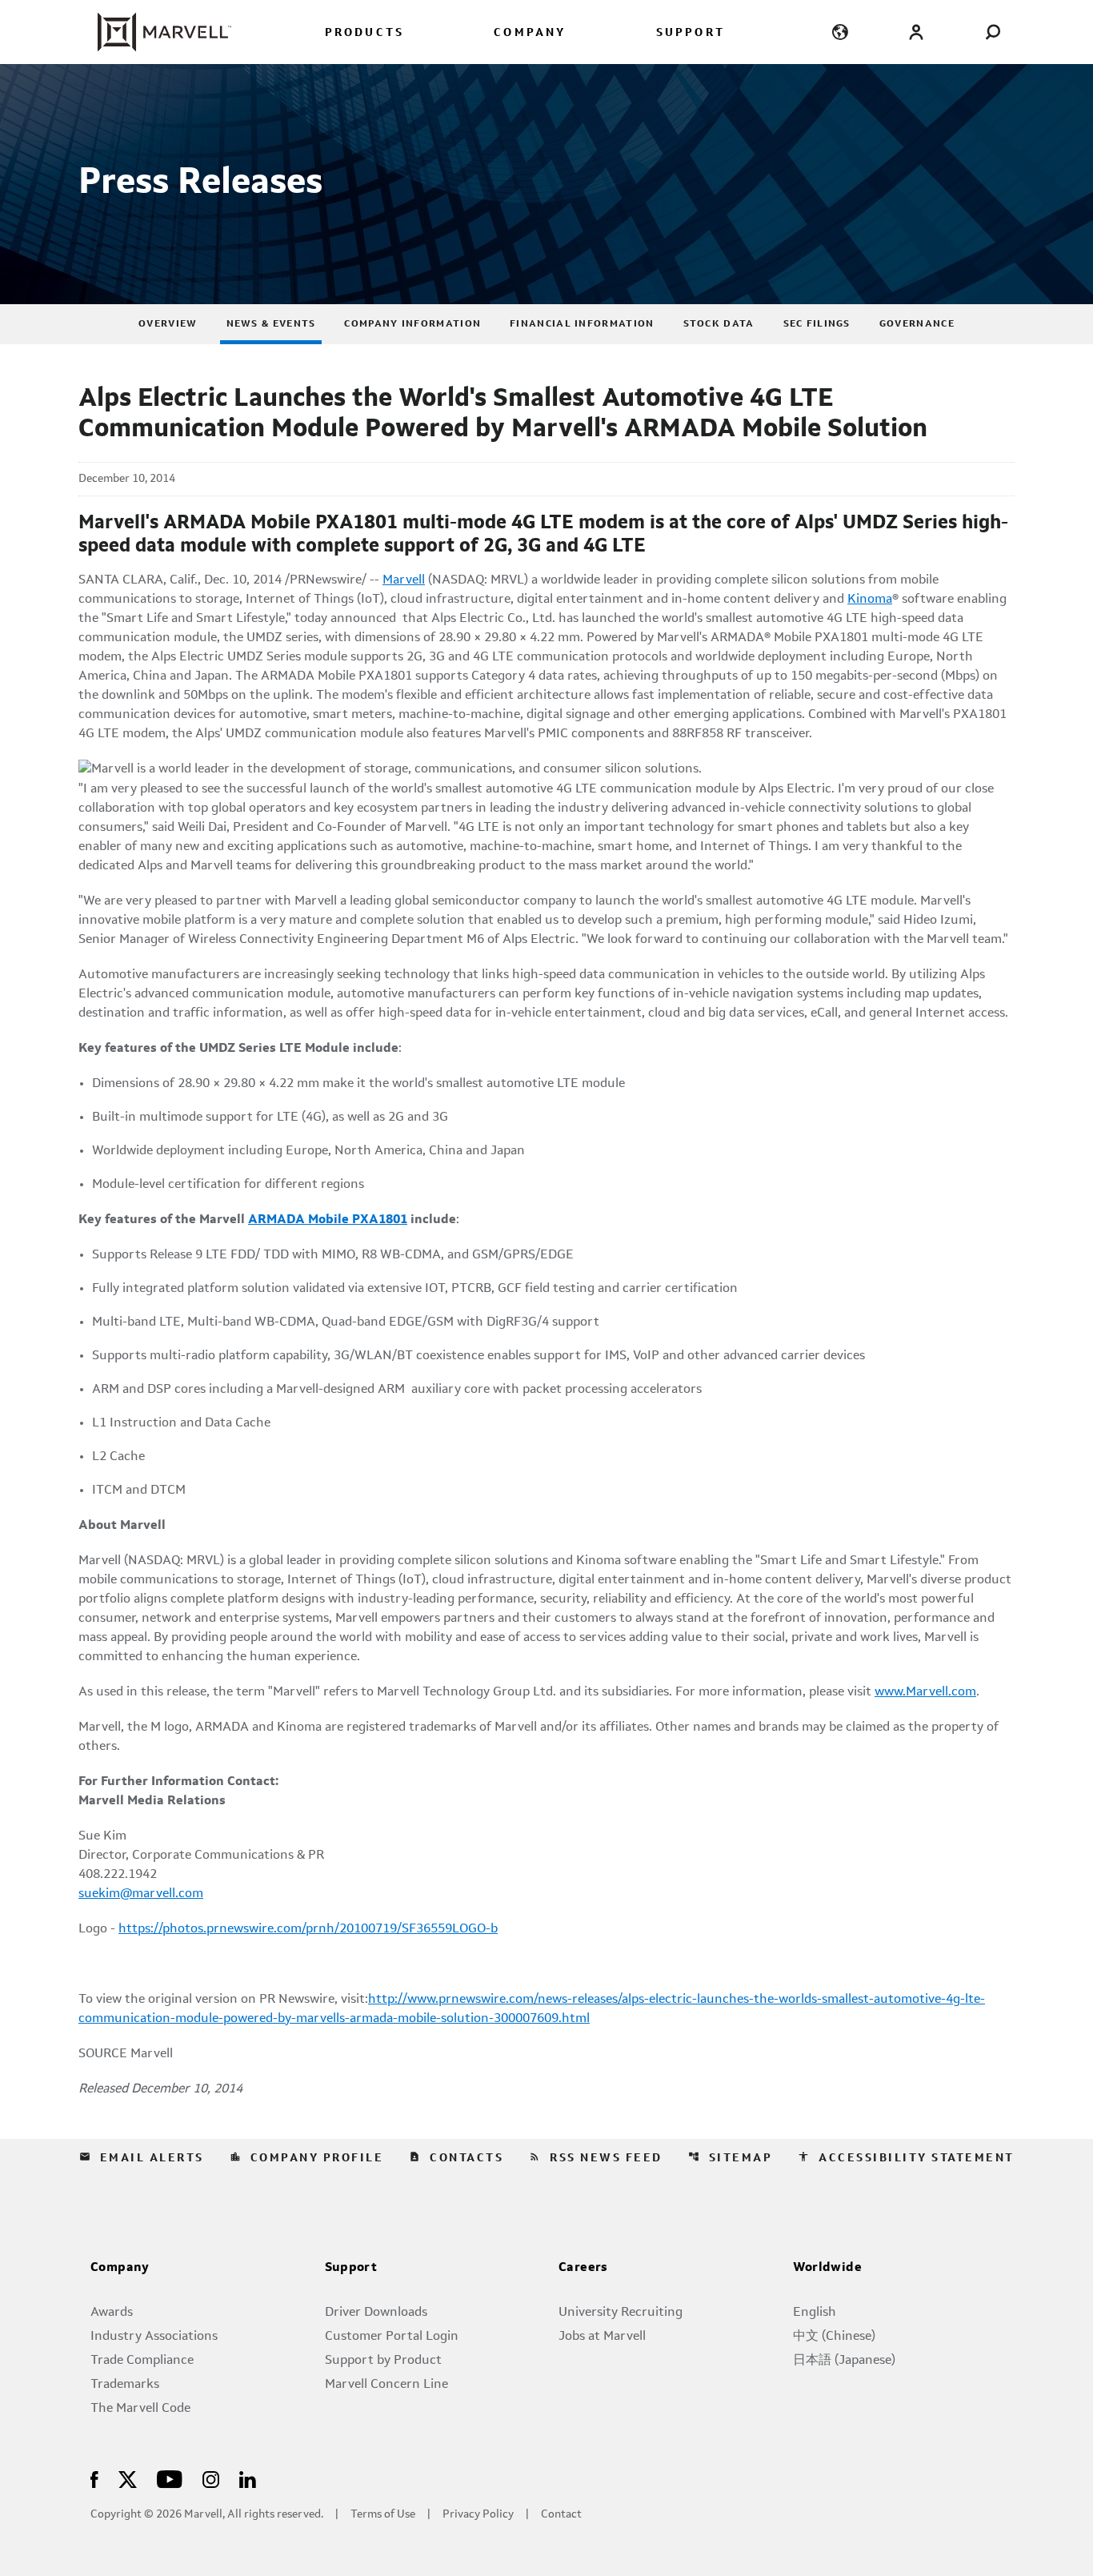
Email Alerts (142, 2157)
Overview (168, 324)
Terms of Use (383, 2515)
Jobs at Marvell (602, 2337)
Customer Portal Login (392, 2337)
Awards (112, 2313)
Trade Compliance (142, 2361)
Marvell (404, 580)
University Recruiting (621, 2313)
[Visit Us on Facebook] (94, 2479)
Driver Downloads (376, 2313)
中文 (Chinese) (834, 2337)
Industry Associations (154, 2337)
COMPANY (530, 33)
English (815, 2313)
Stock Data (719, 324)
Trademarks (125, 2385)
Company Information (412, 324)
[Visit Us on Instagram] (211, 2479)
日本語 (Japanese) (844, 2361)
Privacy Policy (478, 2515)
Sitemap (731, 2157)
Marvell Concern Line (386, 2385)
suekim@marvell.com (141, 1894)
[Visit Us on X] (128, 2479)
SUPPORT (691, 33)
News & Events (271, 324)
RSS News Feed (596, 2157)
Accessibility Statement (906, 2157)
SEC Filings (817, 324)
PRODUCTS (365, 33)
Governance (917, 324)
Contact (561, 2515)
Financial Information (582, 324)
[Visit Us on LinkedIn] (248, 2479)
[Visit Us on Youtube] (170, 2479)
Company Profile (307, 2157)
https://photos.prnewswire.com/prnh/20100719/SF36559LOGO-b (308, 1929)
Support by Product (383, 2361)
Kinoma (870, 600)
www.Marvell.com (925, 1692)
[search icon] (993, 32)
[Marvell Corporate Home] (155, 32)
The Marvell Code (140, 2409)
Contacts (456, 2157)
